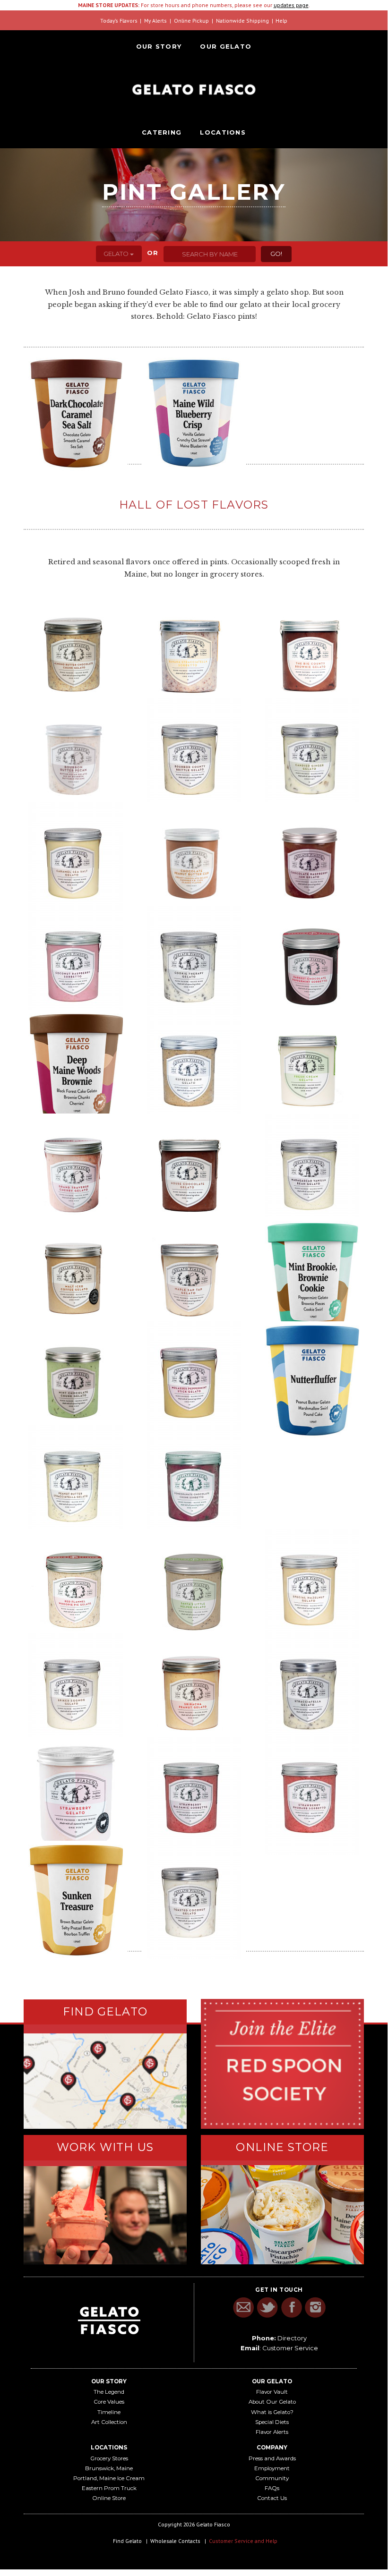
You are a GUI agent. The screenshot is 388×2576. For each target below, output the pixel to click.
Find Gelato (127, 2541)
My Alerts (155, 21)
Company (272, 2448)
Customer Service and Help (243, 2541)
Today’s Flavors (119, 21)
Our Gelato (226, 46)
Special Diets (272, 2422)
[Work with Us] (105, 2215)
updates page (291, 5)
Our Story (159, 46)
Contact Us (272, 2498)
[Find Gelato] (105, 2081)
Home (194, 89)
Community (272, 2478)
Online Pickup (191, 21)
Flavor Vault (272, 2392)
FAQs (272, 2488)
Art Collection (109, 2422)
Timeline (109, 2412)
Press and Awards (272, 2458)
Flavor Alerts (272, 2432)
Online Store (109, 2498)
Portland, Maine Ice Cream (109, 2478)
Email (243, 2308)
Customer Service (290, 2348)
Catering (162, 132)
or (153, 253)
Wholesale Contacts (175, 2541)
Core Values (109, 2402)
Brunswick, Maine (109, 2468)
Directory (292, 2338)
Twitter (267, 2308)
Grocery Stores (109, 2458)
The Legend (109, 2392)
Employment (272, 2468)
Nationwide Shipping (242, 21)
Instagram (315, 2308)
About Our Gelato (272, 2402)
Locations (223, 132)
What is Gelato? (272, 2412)
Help (281, 21)
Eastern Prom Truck (109, 2488)
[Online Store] (282, 2215)
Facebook (291, 2308)
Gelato (117, 254)
